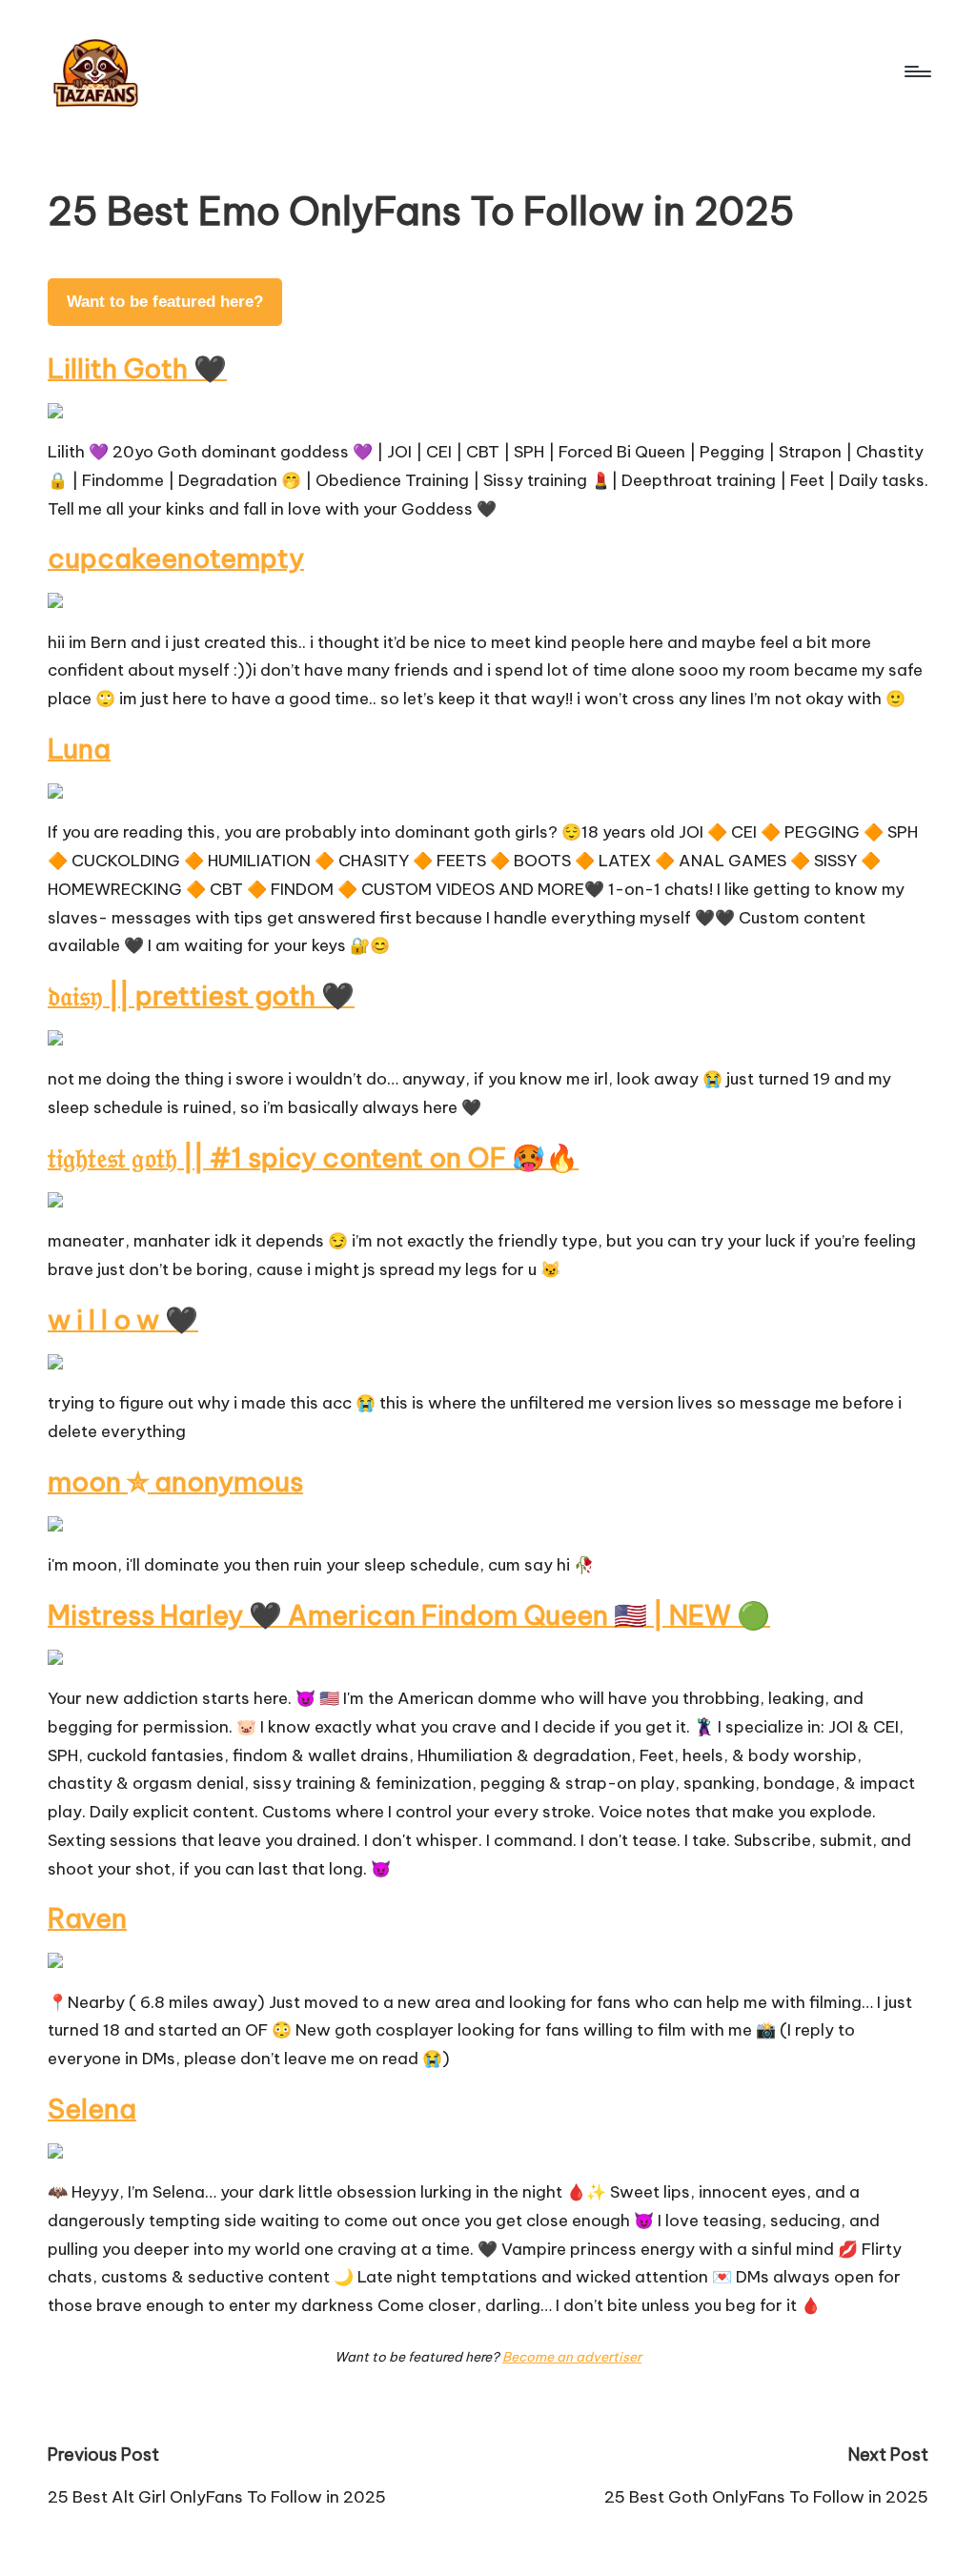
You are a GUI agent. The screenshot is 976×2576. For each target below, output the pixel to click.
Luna (79, 749)
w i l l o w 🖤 (123, 1319)
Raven (87, 1918)
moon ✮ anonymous (175, 1481)
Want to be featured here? (165, 302)
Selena (92, 2109)
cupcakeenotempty (176, 558)
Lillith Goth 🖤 (137, 368)
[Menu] (916, 71)
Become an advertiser (572, 2357)
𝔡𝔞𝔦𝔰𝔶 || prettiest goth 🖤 (201, 995)
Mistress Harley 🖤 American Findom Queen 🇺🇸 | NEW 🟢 (409, 1615)
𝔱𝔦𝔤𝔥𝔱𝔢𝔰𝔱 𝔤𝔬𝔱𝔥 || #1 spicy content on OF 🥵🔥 (313, 1157)
